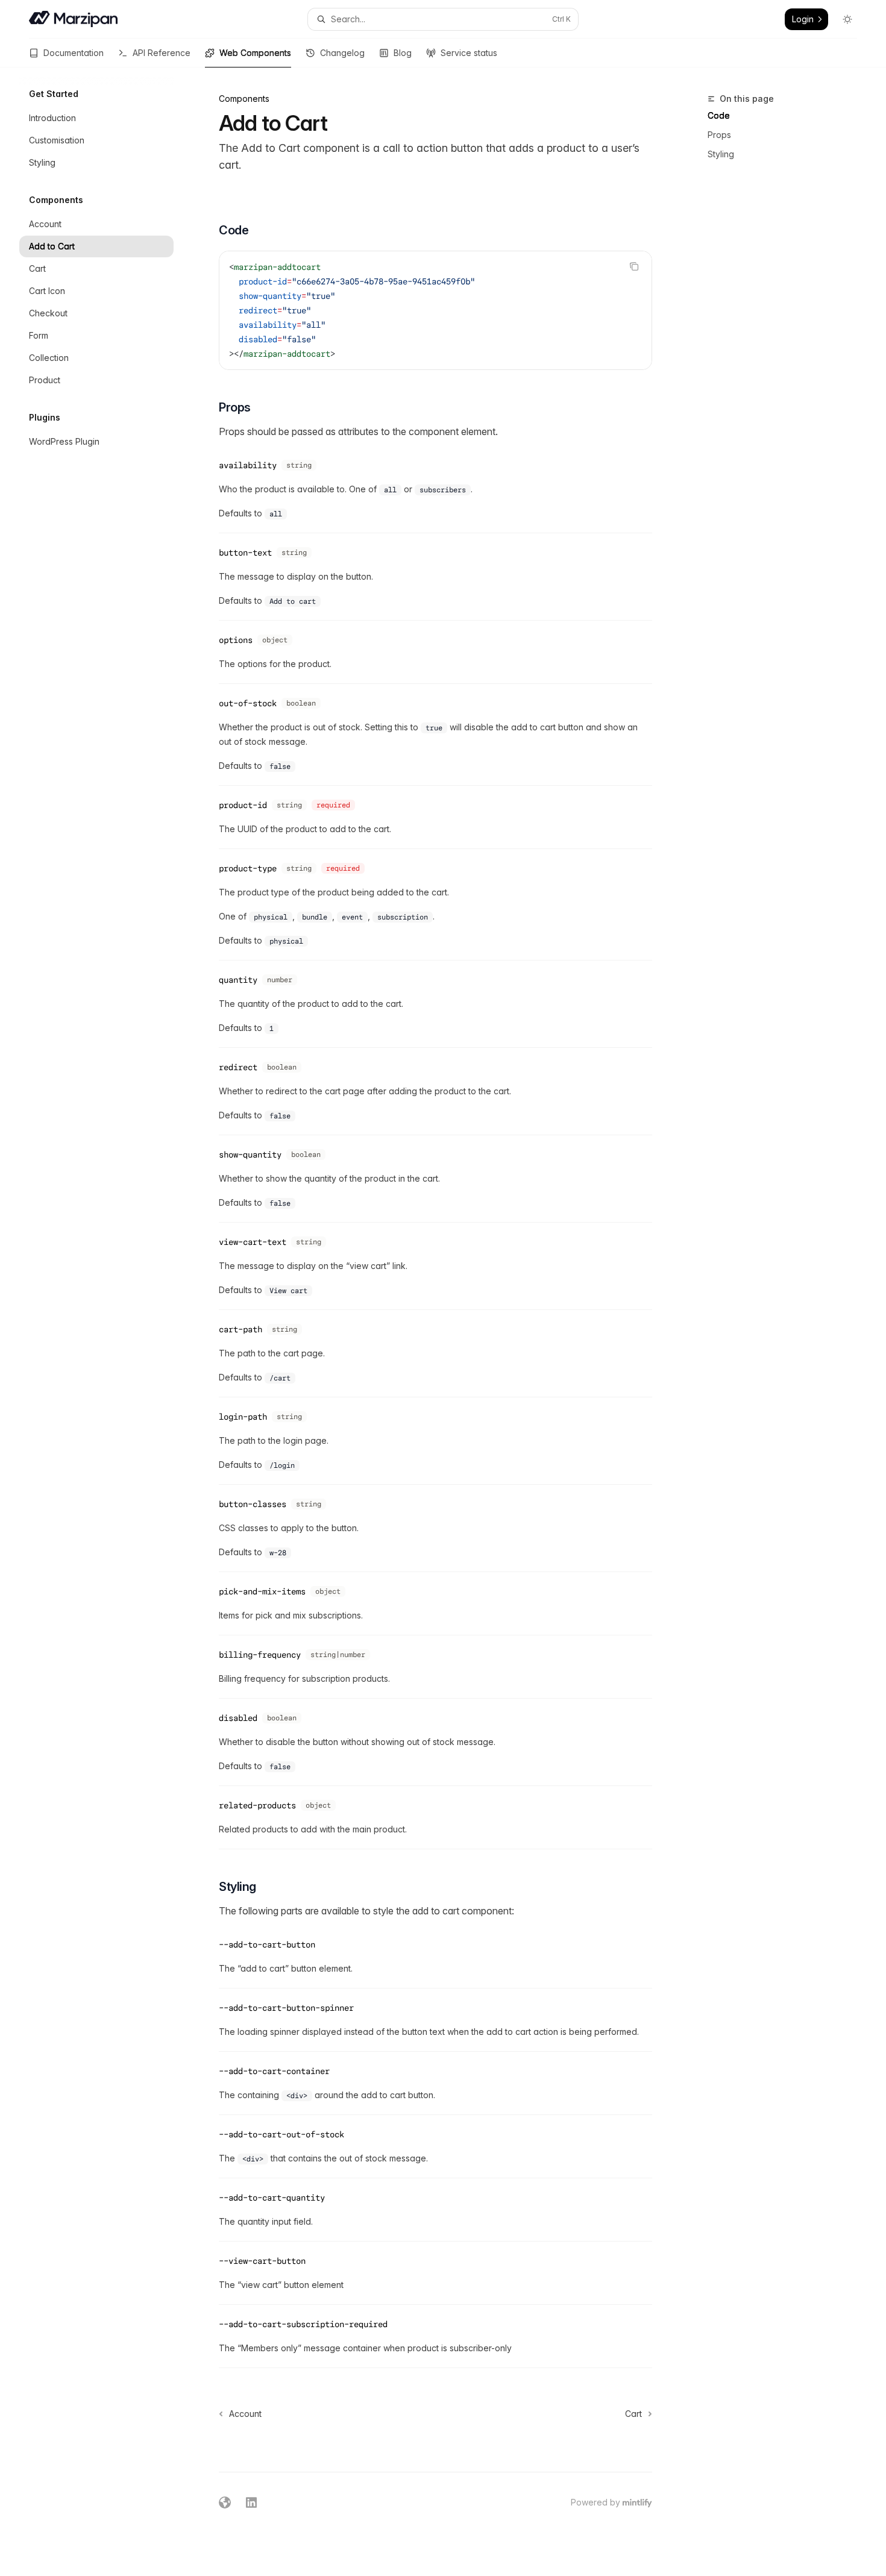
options (236, 640)
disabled (238, 1718)
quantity (238, 980)
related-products (257, 1805)
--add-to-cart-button (267, 1945)
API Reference (162, 53)
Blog (403, 53)
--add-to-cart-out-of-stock (281, 2134)
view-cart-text (253, 1242)
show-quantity (250, 1155)
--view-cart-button (262, 2261)
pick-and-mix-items (262, 1591)
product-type (248, 868)
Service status (469, 53)
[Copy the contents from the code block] (634, 266)
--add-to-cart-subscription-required (303, 2324)
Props (719, 135)
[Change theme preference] (847, 19)
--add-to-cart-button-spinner (286, 2008)
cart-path (240, 1329)
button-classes (253, 1504)
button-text (245, 553)
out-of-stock (248, 703)
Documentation (74, 53)
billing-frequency (260, 1655)
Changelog (342, 53)
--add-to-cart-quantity (272, 2198)
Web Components (255, 53)
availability (248, 465)
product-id (243, 805)
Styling (721, 154)
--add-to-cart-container (274, 2071)
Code (719, 115)
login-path (243, 1417)
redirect (238, 1067)
